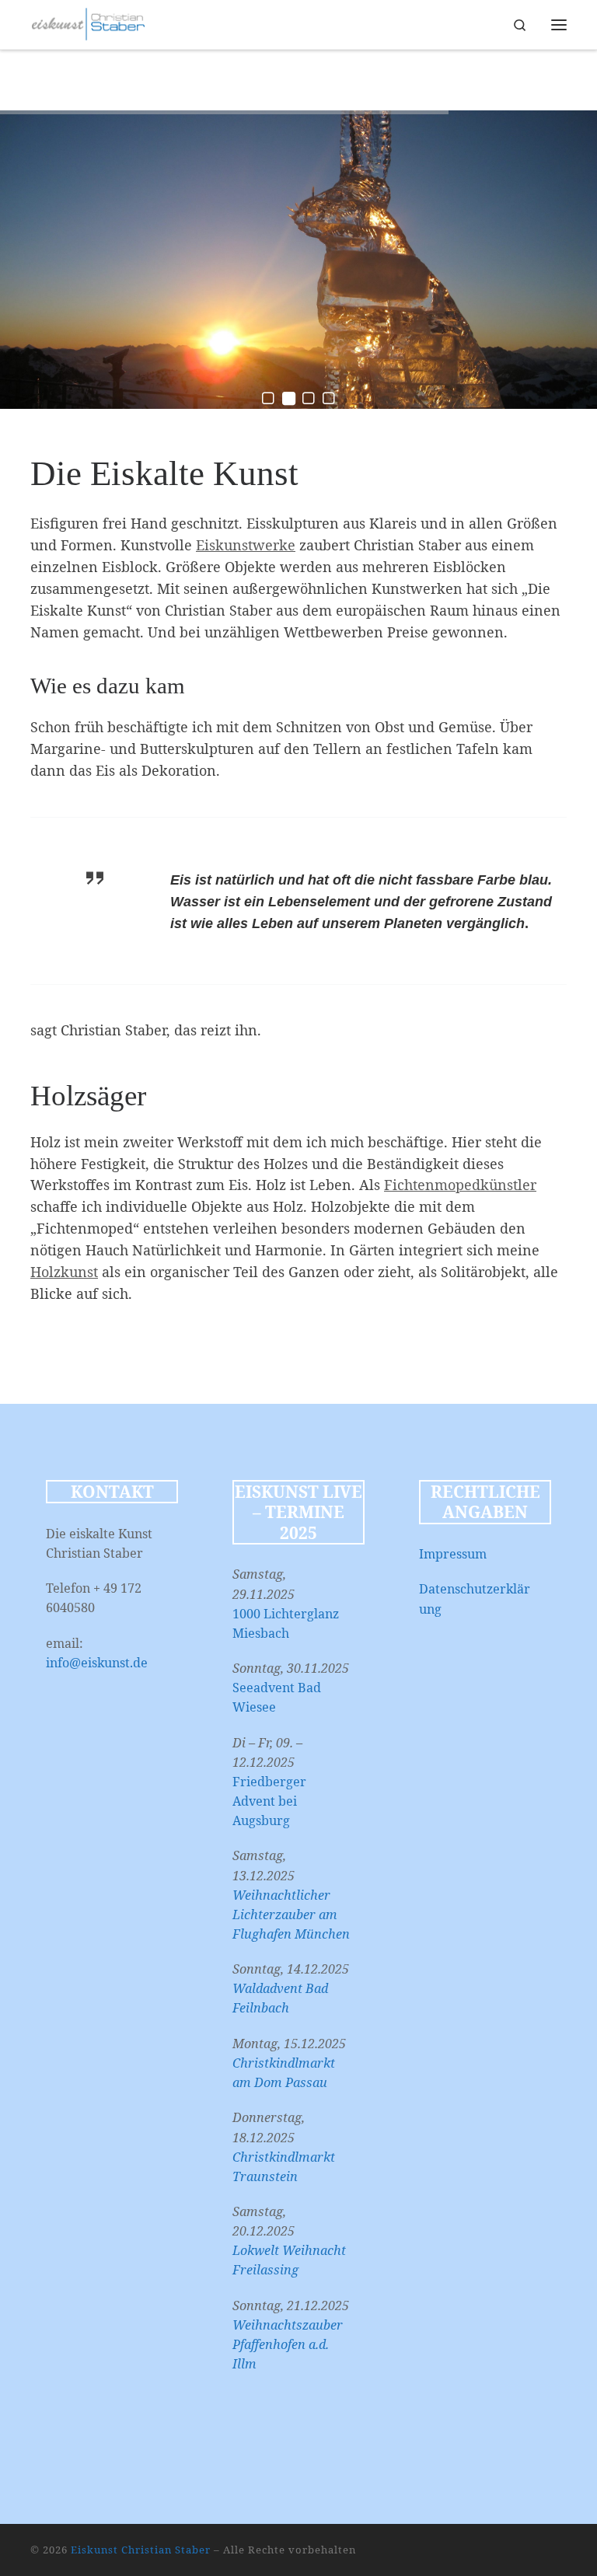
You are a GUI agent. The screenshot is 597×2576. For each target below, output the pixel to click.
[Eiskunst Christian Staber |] (88, 23)
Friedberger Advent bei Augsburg (269, 1801)
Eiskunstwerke (246, 545)
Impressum (453, 1554)
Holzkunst (64, 1272)
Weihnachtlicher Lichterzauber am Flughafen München (291, 1915)
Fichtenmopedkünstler (460, 1185)
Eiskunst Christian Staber (141, 2550)
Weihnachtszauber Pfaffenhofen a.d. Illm (288, 2344)
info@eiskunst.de (97, 1663)
